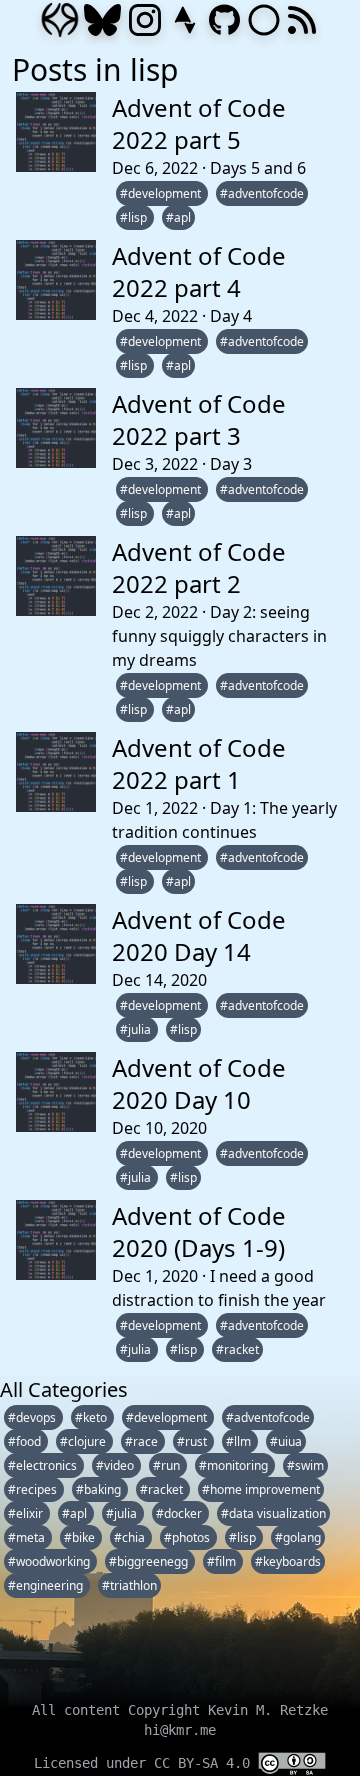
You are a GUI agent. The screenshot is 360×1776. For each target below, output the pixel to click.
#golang (298, 1537)
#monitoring (235, 1465)
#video (116, 1465)
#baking (100, 1489)
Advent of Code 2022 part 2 (199, 567)
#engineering (47, 1585)
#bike (81, 1537)
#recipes (34, 1489)
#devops (33, 1417)
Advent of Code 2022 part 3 (199, 419)
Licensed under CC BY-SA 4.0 (146, 1763)
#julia (137, 1029)
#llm (240, 1441)
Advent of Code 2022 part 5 (199, 123)
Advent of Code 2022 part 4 (199, 271)
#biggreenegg (150, 1561)
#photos (188, 1537)
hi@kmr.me (180, 1730)
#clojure (84, 1441)
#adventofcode (262, 193)
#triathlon (129, 1585)
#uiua (286, 1441)
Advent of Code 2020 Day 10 (199, 1083)
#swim (305, 1465)
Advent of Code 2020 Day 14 (199, 935)
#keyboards (288, 1561)
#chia (131, 1537)
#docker (180, 1513)
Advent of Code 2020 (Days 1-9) (199, 1231)
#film (223, 1561)
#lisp (135, 217)
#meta (28, 1537)
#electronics (44, 1465)
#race (143, 1441)
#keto (92, 1417)
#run (168, 1465)
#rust (193, 1441)
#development (162, 193)
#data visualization (273, 1513)
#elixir (27, 1513)
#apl (178, 217)
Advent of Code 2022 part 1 (199, 763)
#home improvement (261, 1489)
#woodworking (50, 1561)
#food (26, 1441)
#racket (237, 1349)
